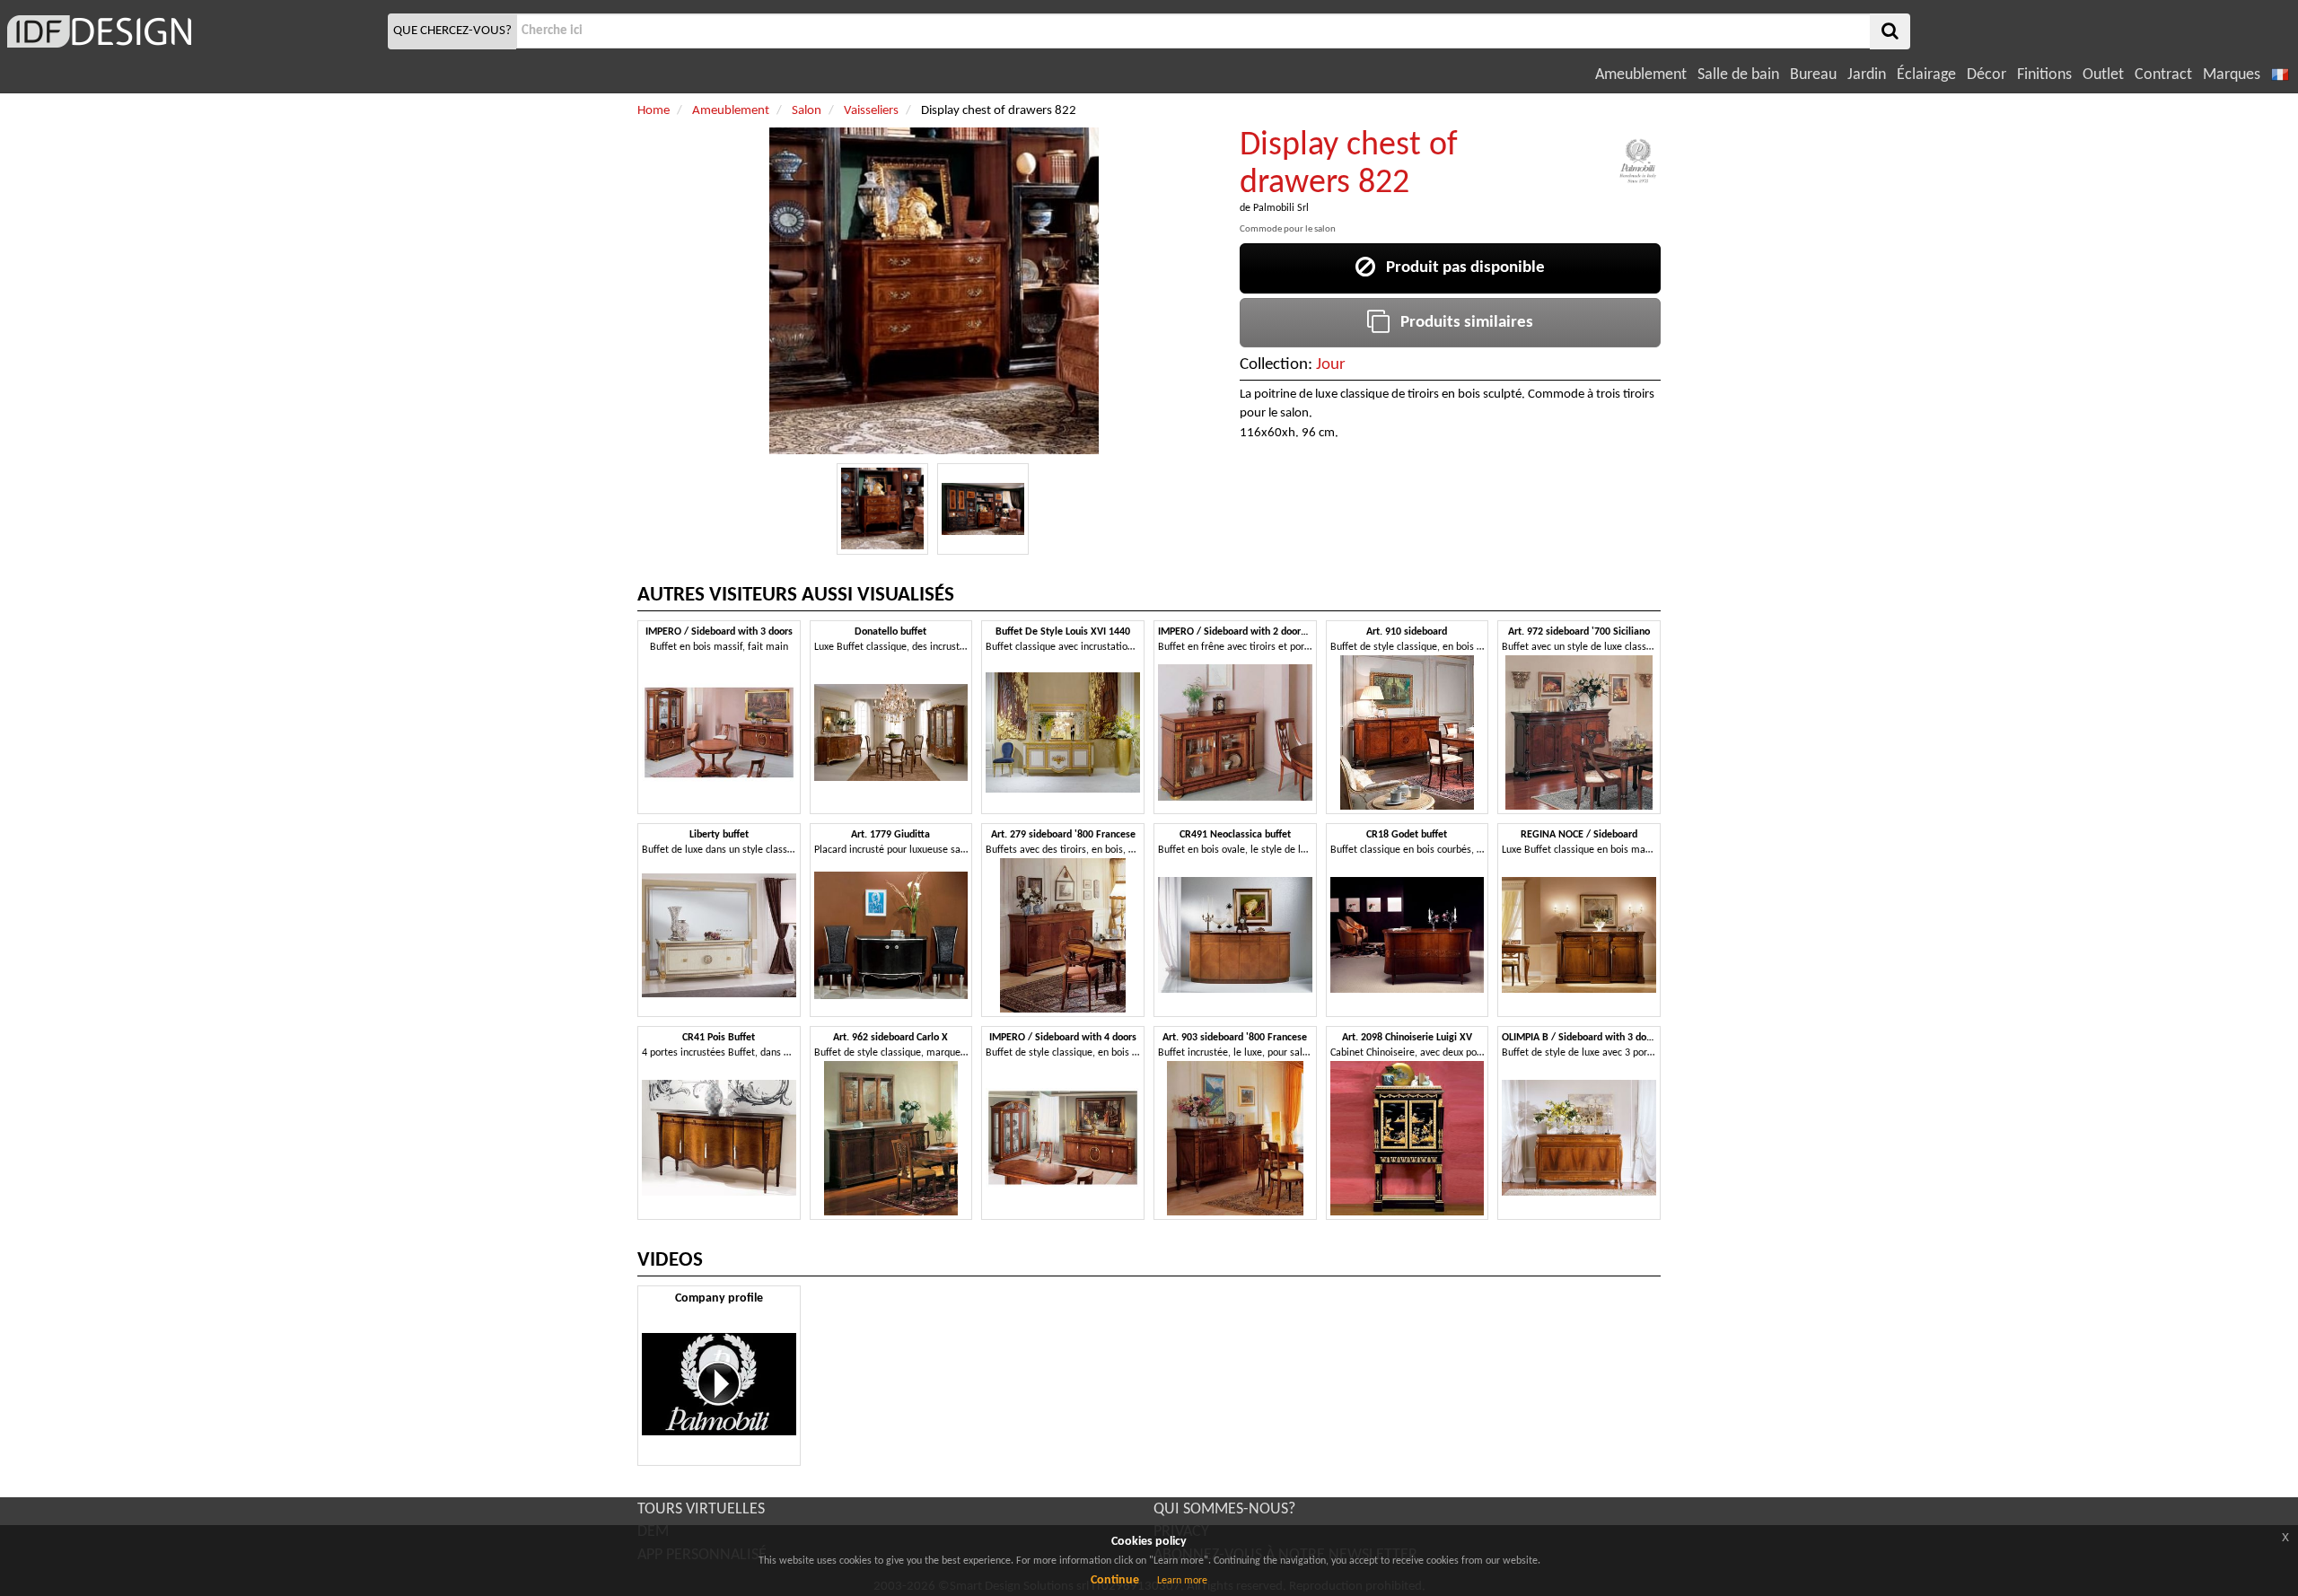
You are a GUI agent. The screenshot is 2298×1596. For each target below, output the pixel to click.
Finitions (2044, 75)
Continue (1115, 1580)
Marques (2232, 75)
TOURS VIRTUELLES (701, 1509)
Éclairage (1926, 75)
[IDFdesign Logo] (192, 31)
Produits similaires (1461, 323)
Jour (1331, 365)
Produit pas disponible (1460, 268)
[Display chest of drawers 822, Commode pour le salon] (882, 509)
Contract (2163, 75)
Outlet (2103, 75)
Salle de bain (1738, 75)
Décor (1987, 75)
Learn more (1182, 1581)
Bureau (1813, 75)
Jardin (1867, 75)
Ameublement (1641, 75)
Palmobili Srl (1281, 208)
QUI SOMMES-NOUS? (1224, 1509)
